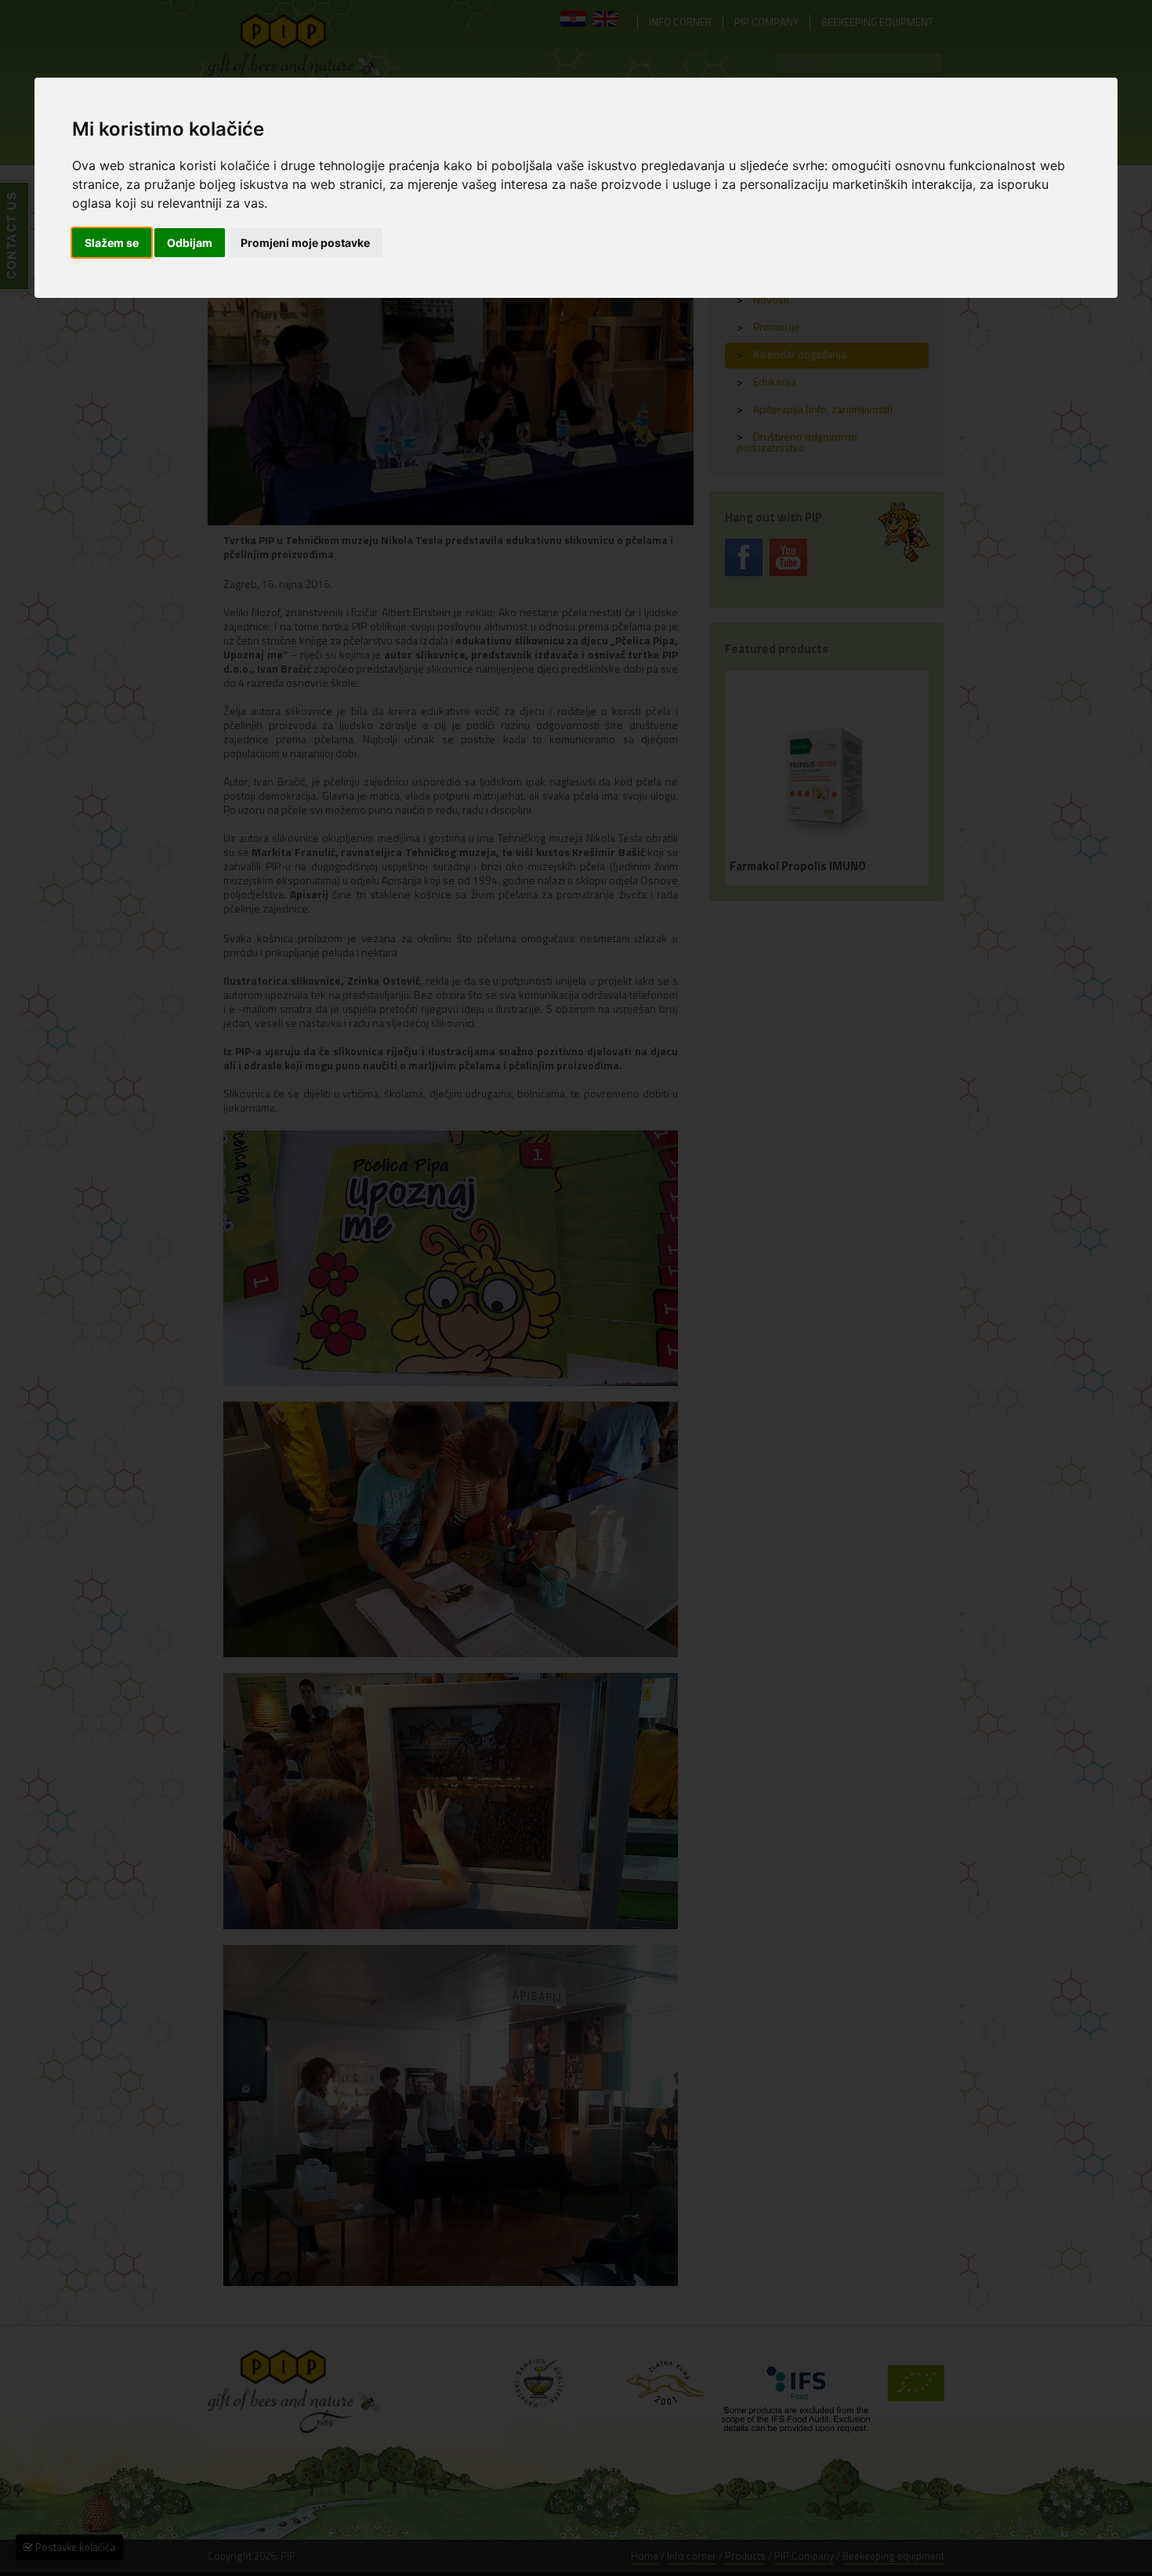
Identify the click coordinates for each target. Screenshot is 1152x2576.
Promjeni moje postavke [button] (305, 243)
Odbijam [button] (190, 243)
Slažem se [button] (112, 243)
